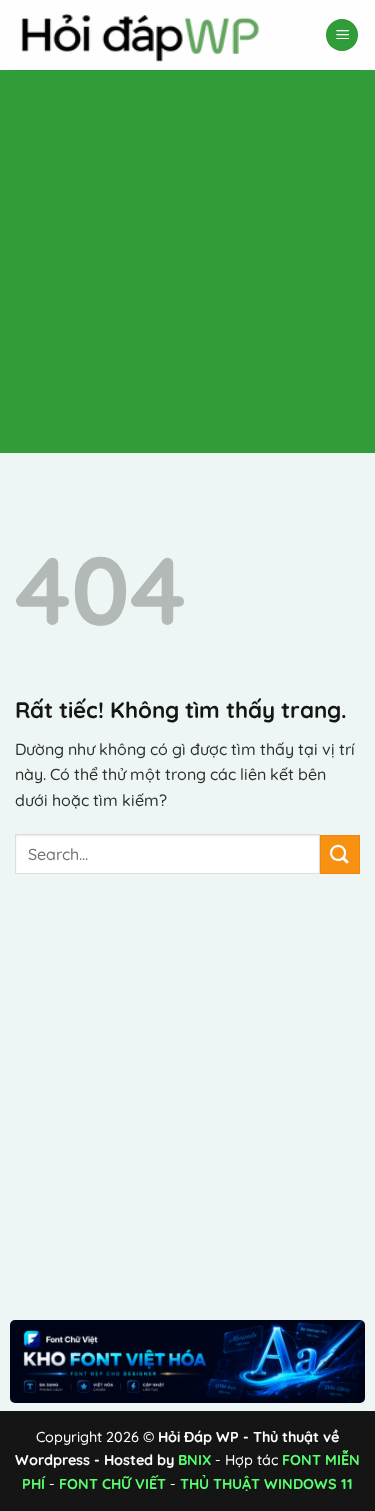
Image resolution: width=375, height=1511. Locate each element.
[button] (342, 35)
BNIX (194, 1460)
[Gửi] (340, 854)
